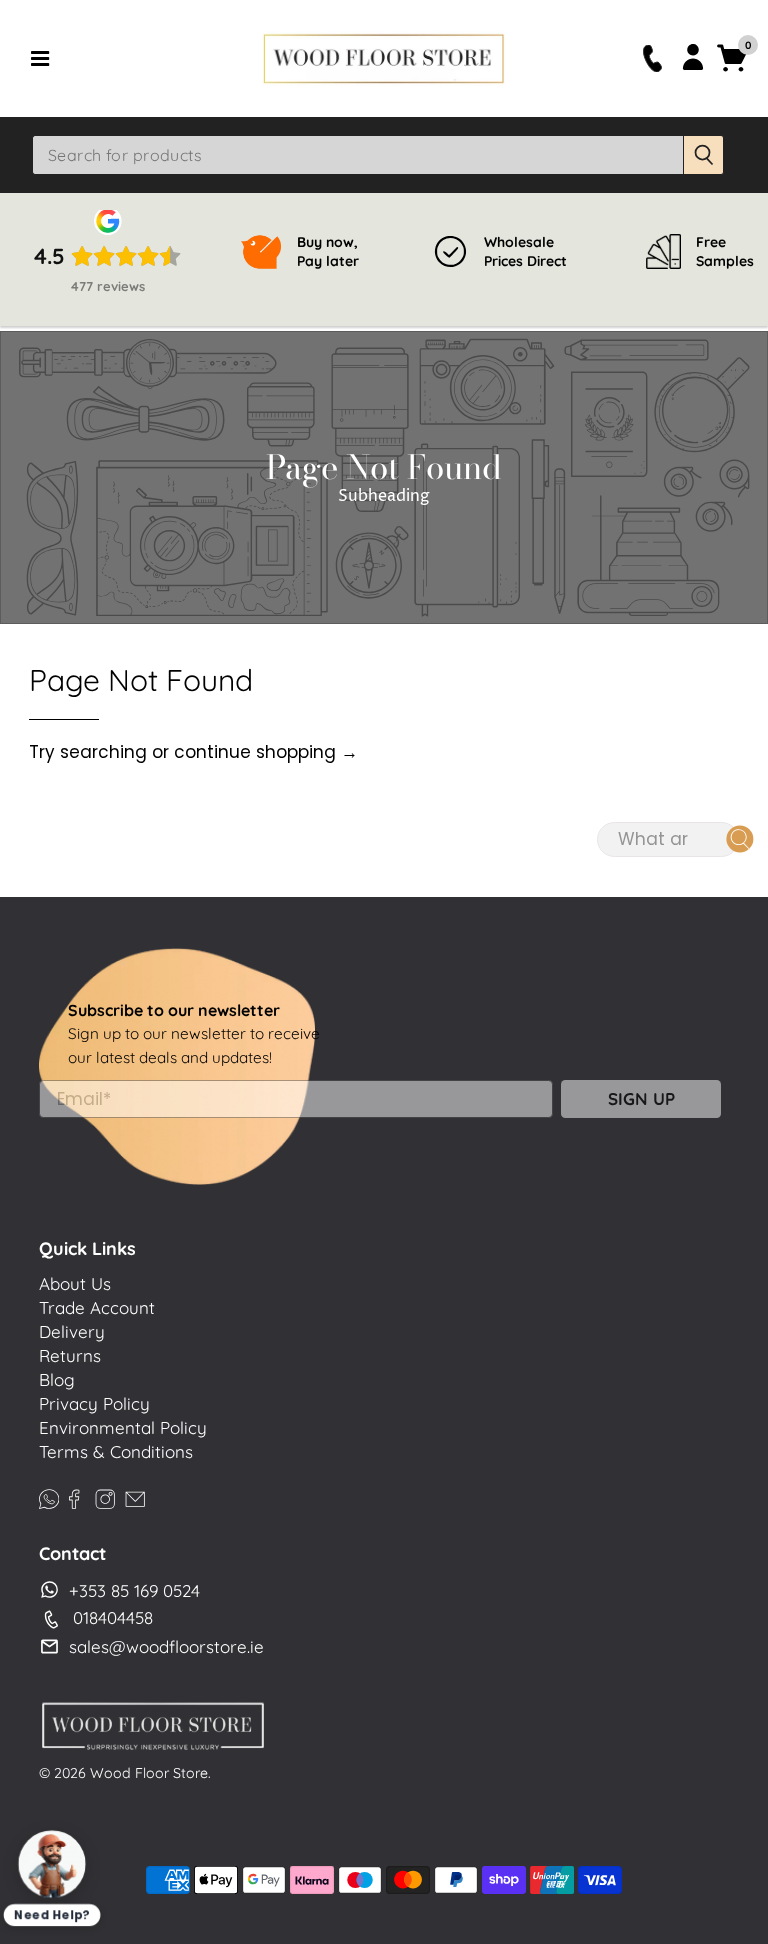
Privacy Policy (94, 1403)
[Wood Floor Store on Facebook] (74, 1496)
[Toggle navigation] (139, 58)
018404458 (113, 1617)
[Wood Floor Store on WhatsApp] (49, 1496)
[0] (732, 69)
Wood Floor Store (149, 1773)
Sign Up (641, 1098)
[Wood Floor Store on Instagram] (105, 1496)
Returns (70, 1355)
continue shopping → (266, 752)
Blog (57, 1379)
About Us (75, 1283)
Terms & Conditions (116, 1451)
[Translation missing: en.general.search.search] (704, 155)
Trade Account (97, 1307)
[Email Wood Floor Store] (135, 1496)
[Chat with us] (51, 1863)
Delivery (72, 1331)
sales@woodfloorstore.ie (166, 1646)
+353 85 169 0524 (134, 1590)
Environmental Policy (123, 1427)
